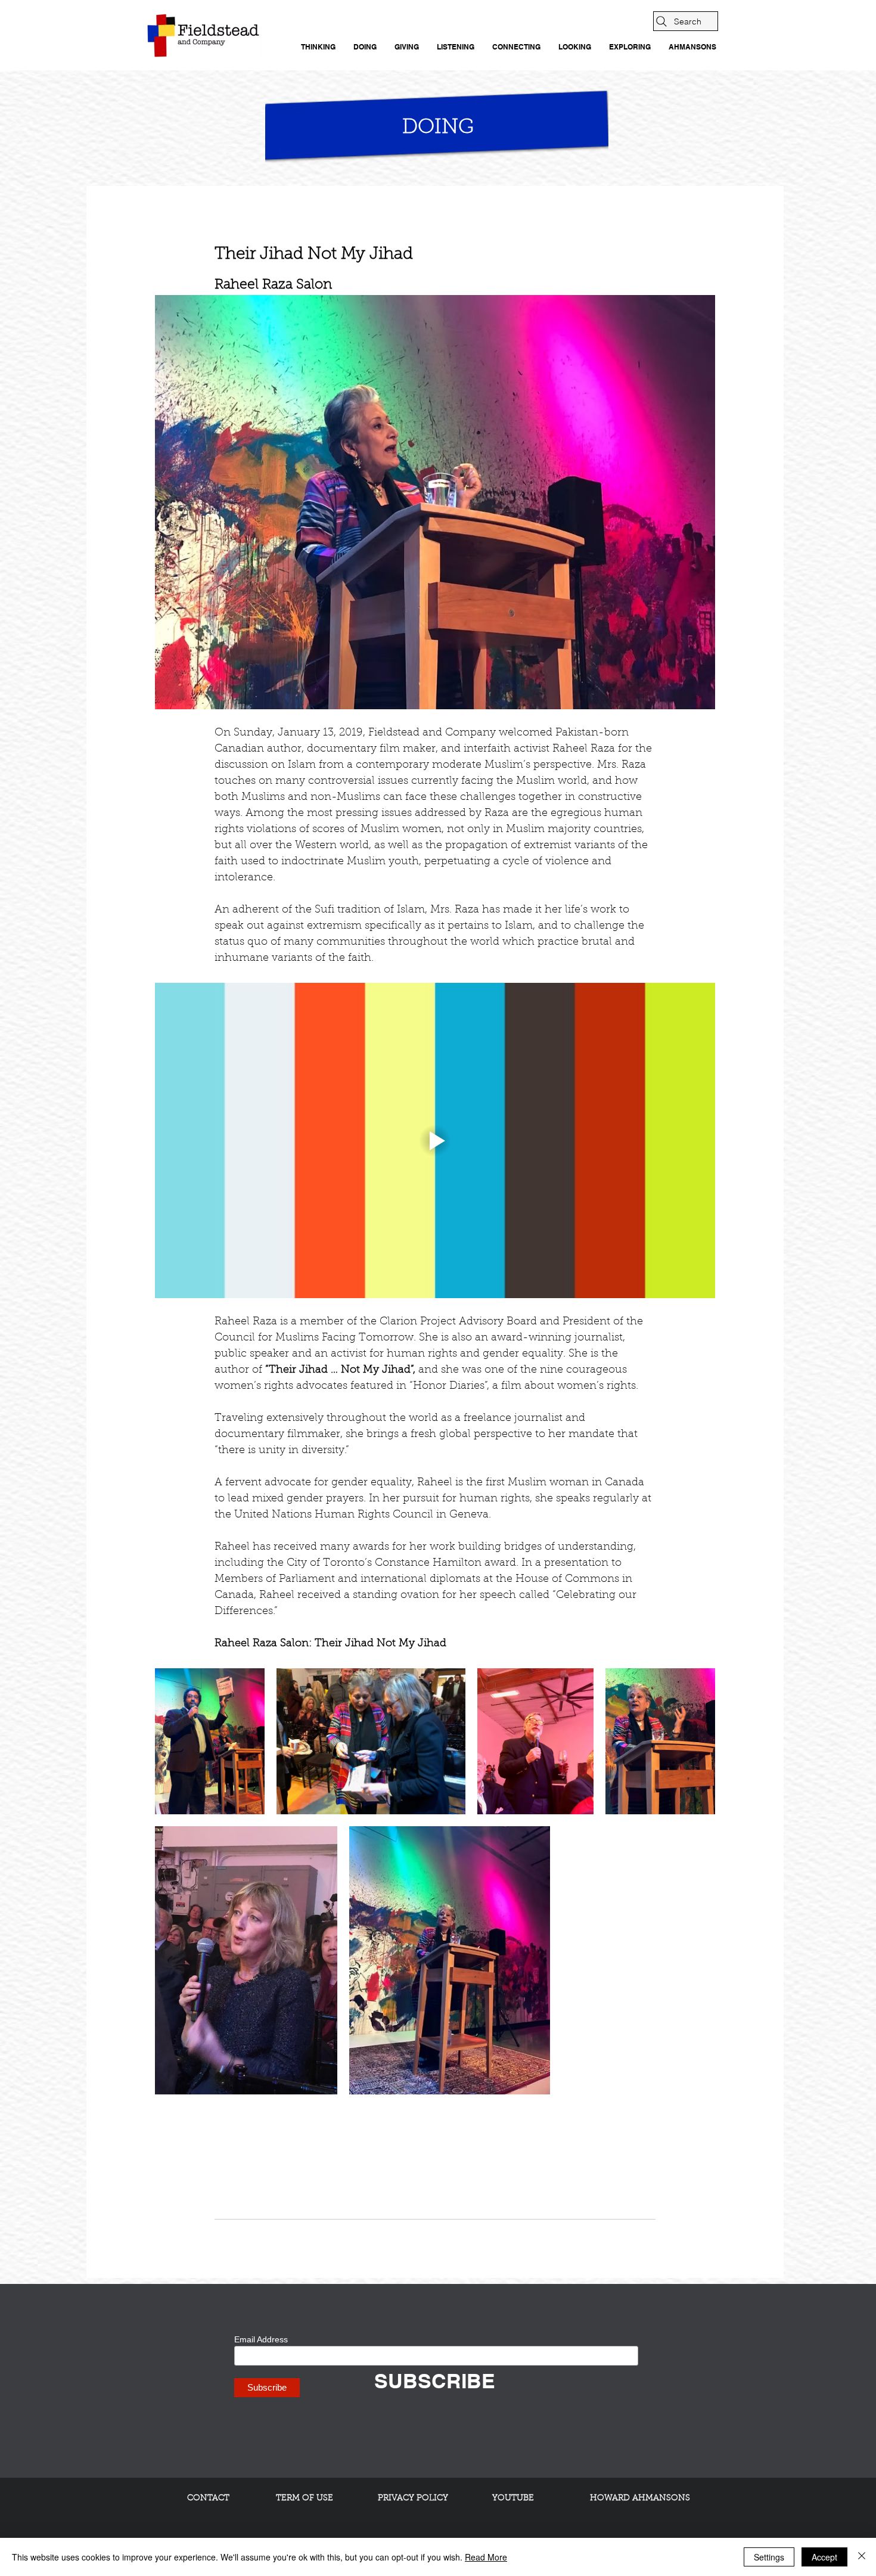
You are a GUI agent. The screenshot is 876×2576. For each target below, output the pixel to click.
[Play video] (435, 1140)
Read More (486, 2557)
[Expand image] (210, 1741)
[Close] (862, 2557)
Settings (769, 2557)
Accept (824, 2557)
